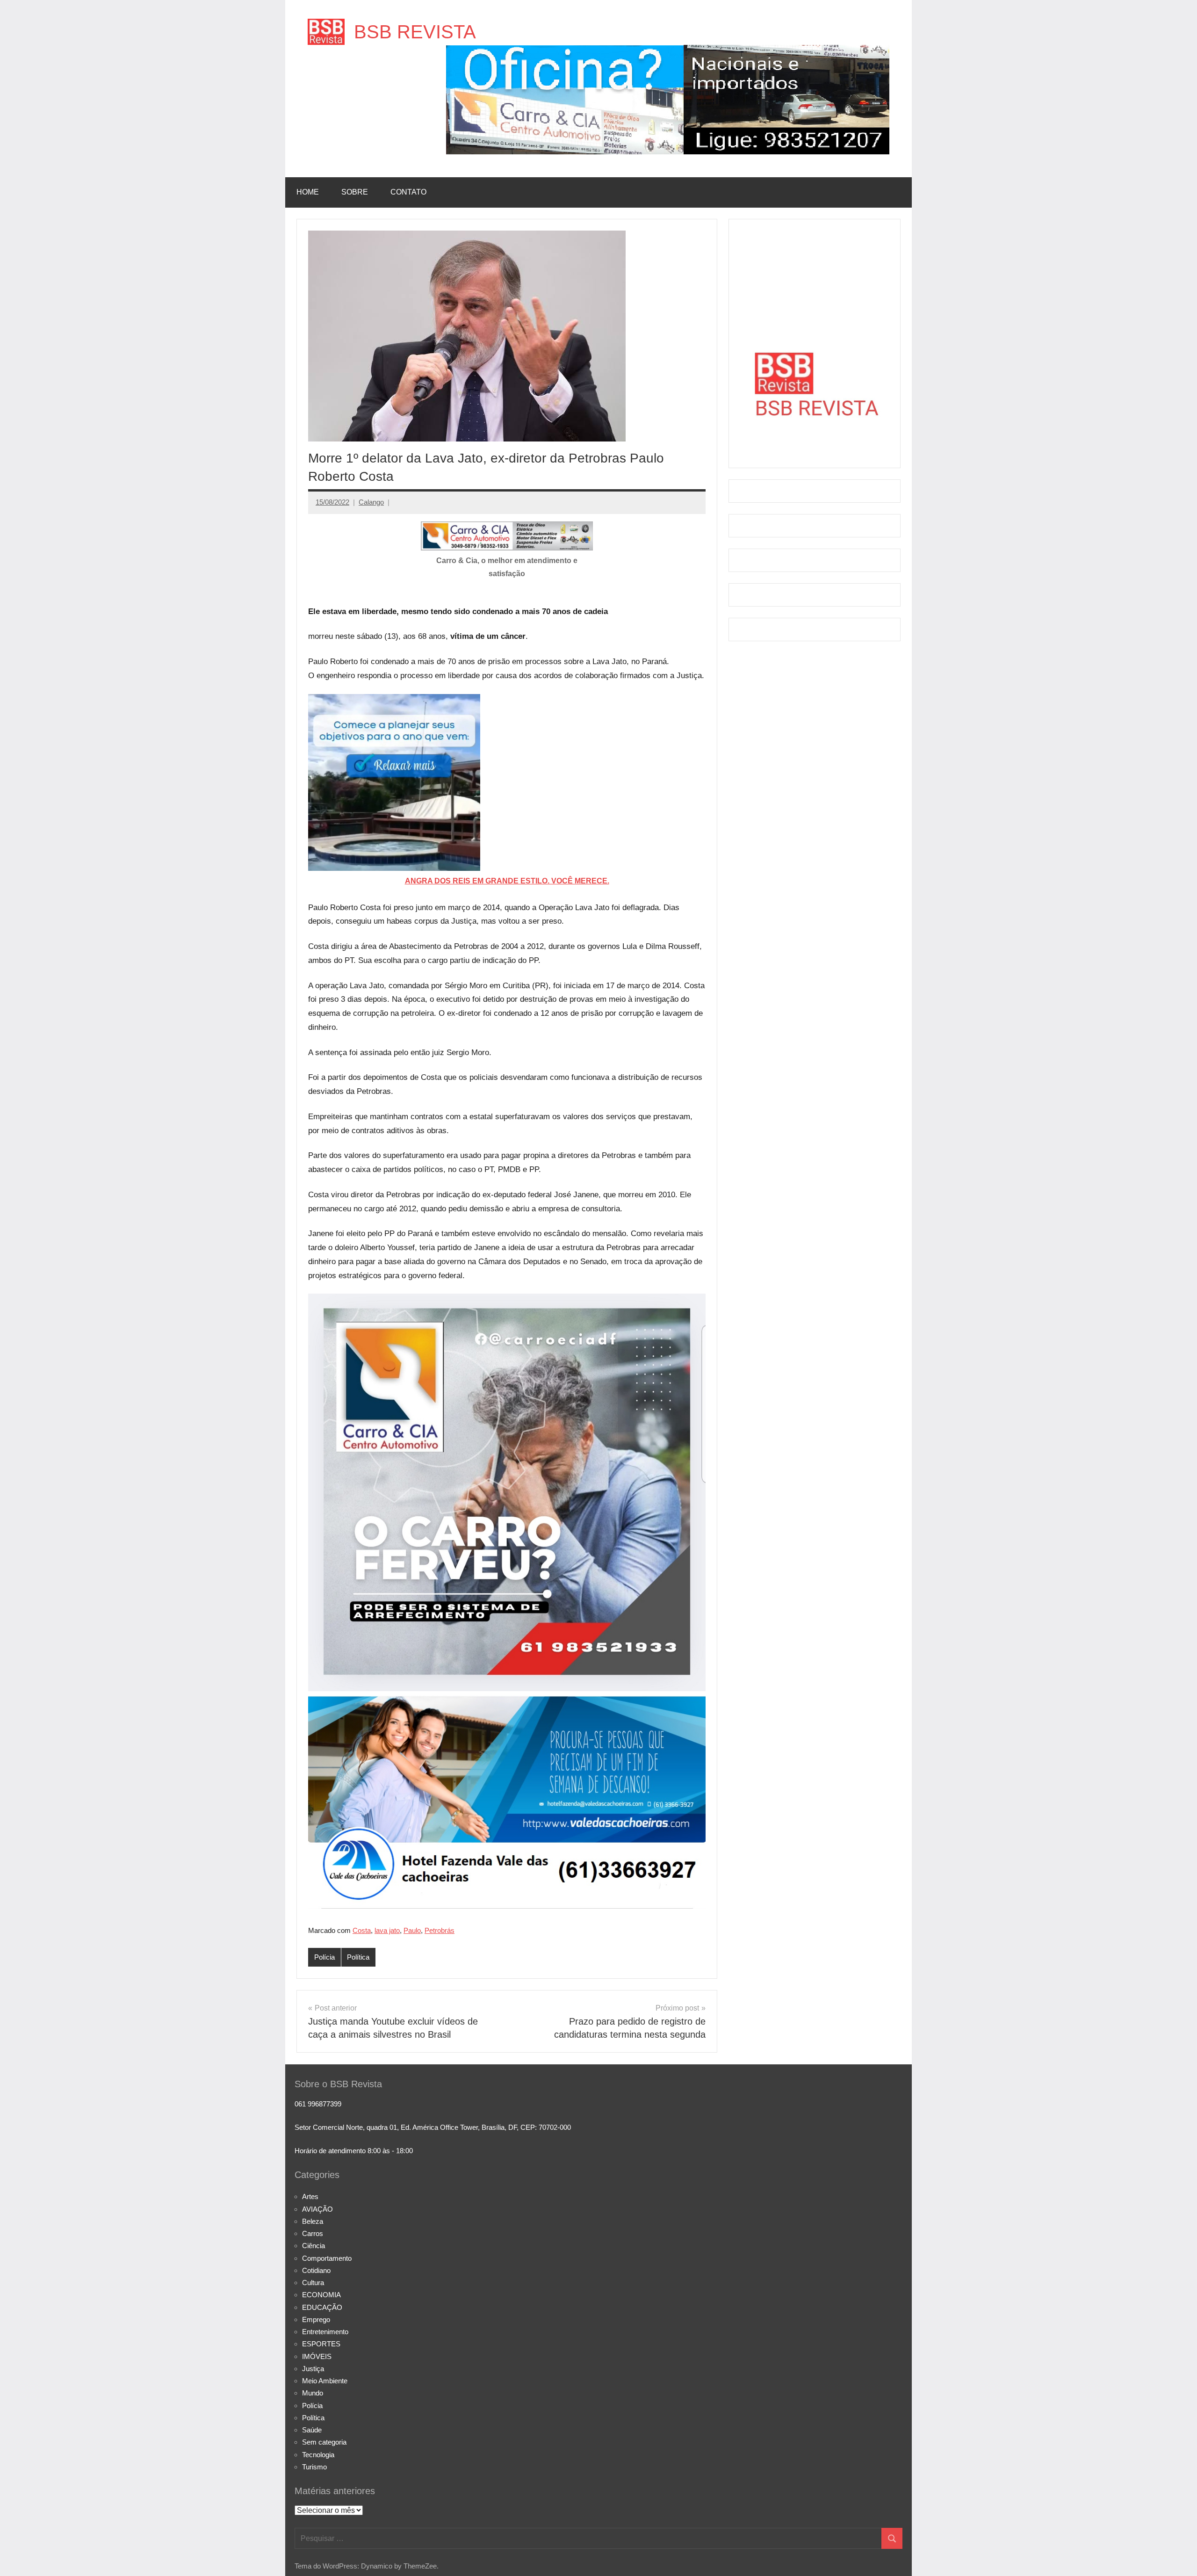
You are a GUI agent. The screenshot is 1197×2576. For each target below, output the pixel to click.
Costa (362, 1930)
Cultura (313, 2283)
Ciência (314, 2246)
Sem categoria (324, 2442)
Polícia (324, 1957)
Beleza (313, 2221)
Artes (310, 2196)
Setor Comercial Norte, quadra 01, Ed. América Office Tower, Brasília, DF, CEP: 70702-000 (433, 2127)
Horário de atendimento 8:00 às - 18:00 (354, 2151)
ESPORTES (321, 2344)
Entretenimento (325, 2332)
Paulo (412, 1930)
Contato (408, 192)
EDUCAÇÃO (322, 2307)
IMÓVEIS (317, 2356)
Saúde (312, 2430)
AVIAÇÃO (317, 2209)
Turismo (314, 2467)
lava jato (387, 1930)
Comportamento (327, 2258)
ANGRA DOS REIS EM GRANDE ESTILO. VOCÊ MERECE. (507, 881)
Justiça (313, 2369)
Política (358, 1957)
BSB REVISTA (415, 32)
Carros (313, 2233)
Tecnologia (318, 2455)
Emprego (316, 2319)
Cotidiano (316, 2270)
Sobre (355, 192)
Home (308, 192)
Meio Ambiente (325, 2381)
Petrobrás (440, 1930)
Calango (371, 502)
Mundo (313, 2393)
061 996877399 (318, 2104)
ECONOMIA (321, 2295)
